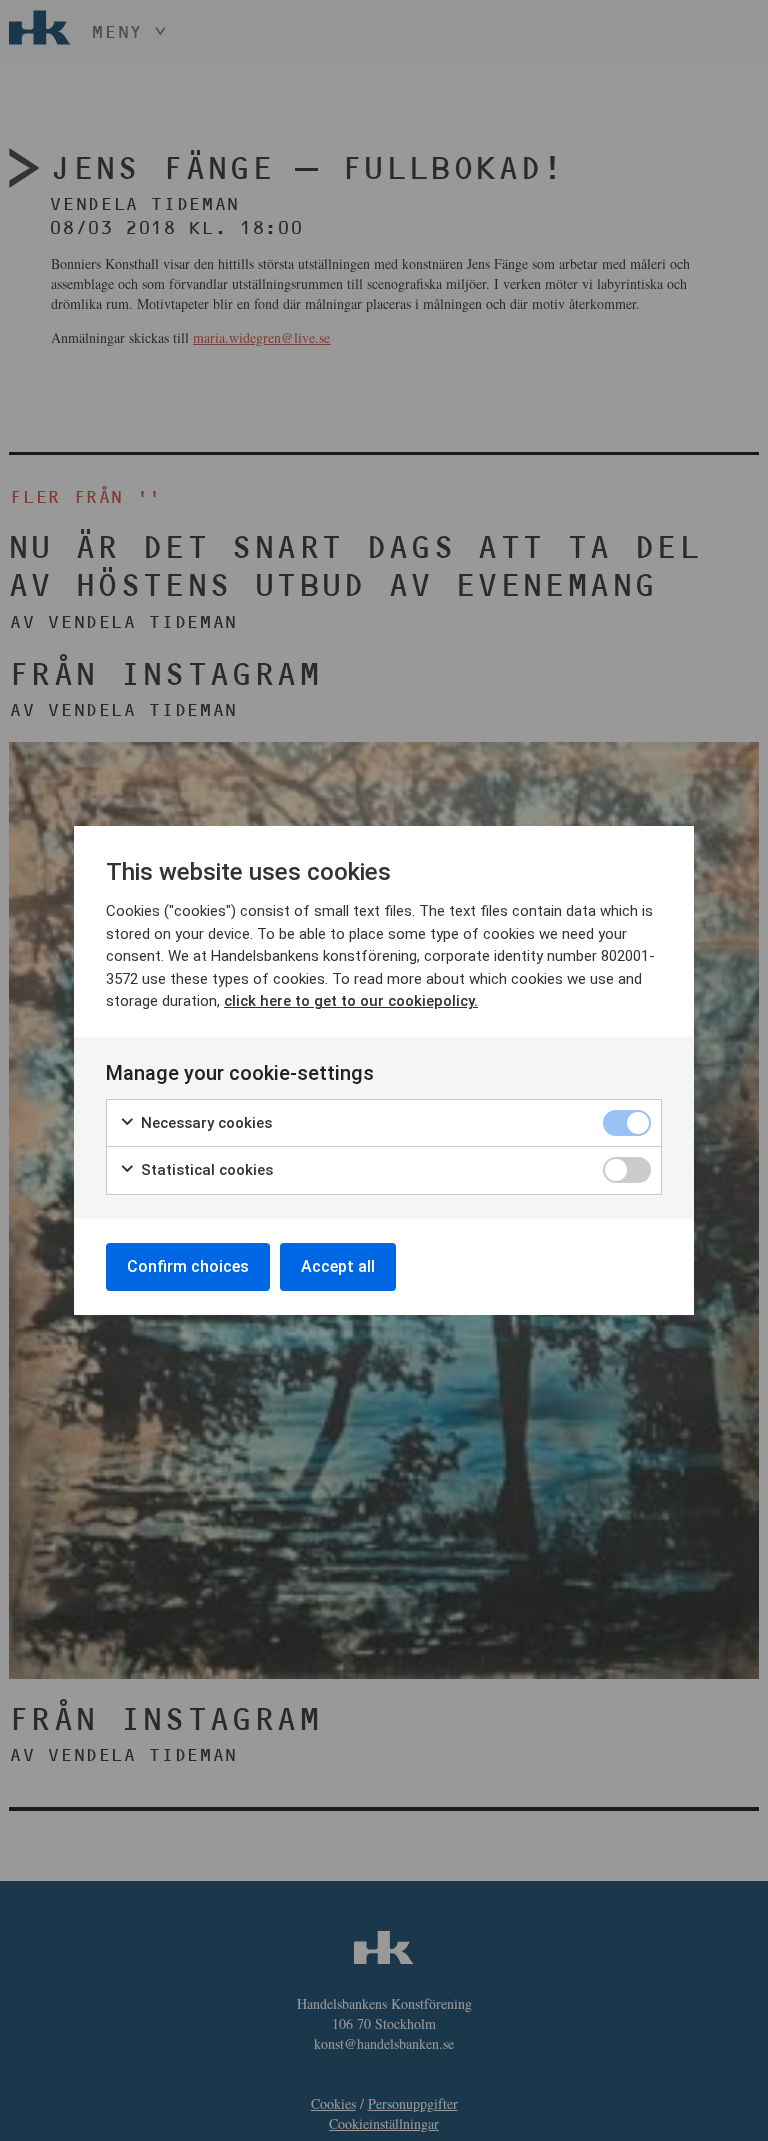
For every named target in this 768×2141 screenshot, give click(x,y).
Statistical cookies (205, 1170)
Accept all (338, 1266)
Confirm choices (188, 1266)
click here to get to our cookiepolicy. (351, 1001)
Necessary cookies (204, 1123)
